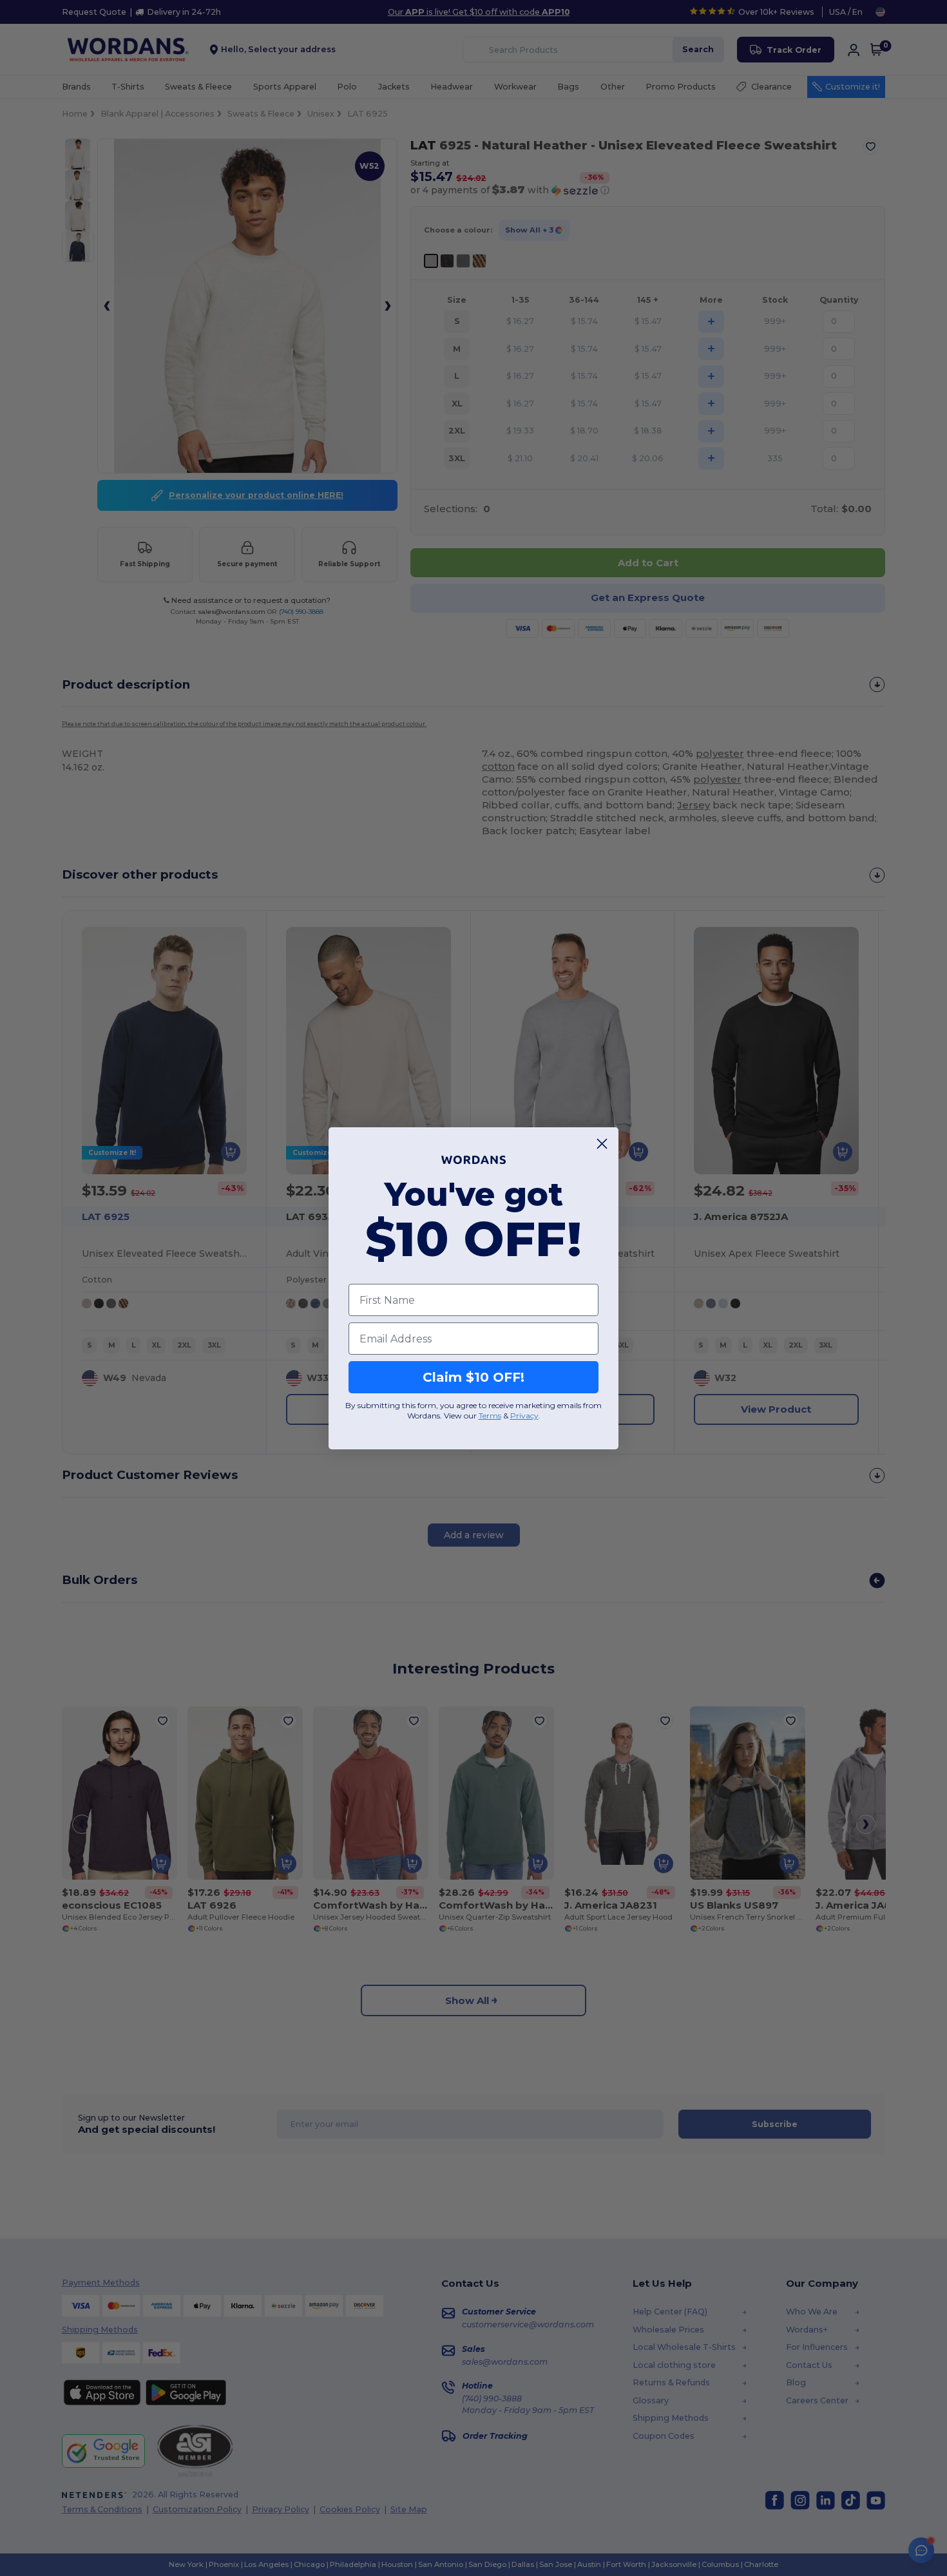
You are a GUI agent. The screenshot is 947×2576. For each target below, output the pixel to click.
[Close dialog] (602, 1144)
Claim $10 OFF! (473, 1377)
